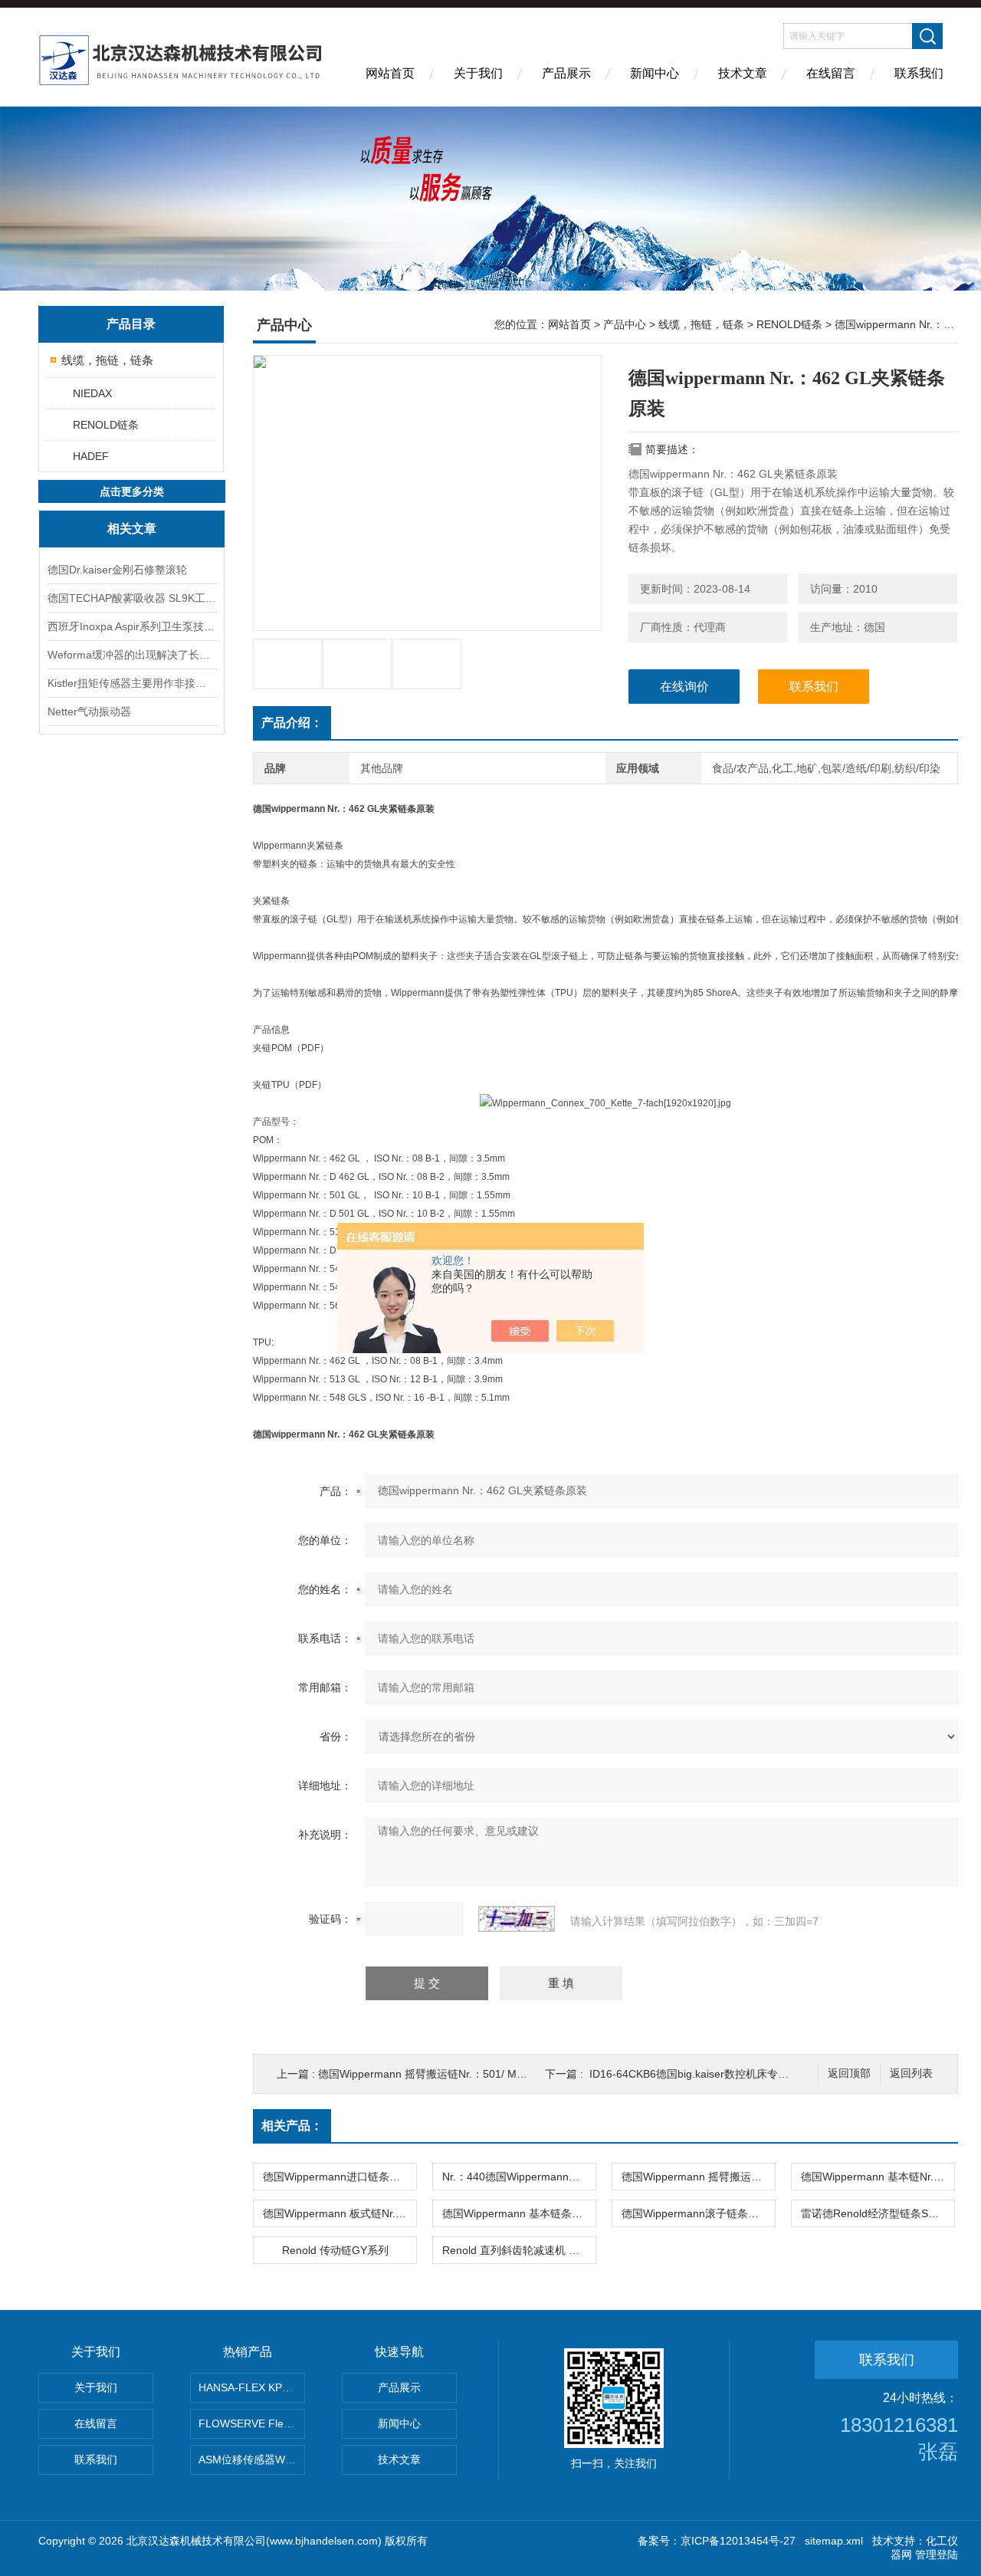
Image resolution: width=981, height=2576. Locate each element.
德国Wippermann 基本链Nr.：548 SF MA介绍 (878, 2177)
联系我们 (919, 73)
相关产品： (292, 2126)
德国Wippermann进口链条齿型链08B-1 (340, 2177)
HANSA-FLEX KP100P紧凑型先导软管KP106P (252, 2387)
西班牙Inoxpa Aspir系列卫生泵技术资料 (132, 626)
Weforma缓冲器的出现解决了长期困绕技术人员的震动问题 (132, 655)
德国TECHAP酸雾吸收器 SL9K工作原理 (132, 598)
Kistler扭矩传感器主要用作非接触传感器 (132, 683)
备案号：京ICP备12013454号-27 (717, 2541)
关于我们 (478, 73)
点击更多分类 (132, 491)
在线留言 (831, 73)
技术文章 (743, 73)
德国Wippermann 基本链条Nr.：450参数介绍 (519, 2213)
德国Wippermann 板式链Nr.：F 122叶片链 (340, 2213)
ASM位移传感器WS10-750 (252, 2459)
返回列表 (911, 2073)
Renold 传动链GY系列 (335, 2250)
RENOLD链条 (106, 425)
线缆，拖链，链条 (107, 360)
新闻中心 (655, 73)
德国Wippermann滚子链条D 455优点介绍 (698, 2213)
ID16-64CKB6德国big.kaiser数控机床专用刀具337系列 (720, 2074)
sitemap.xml (834, 2541)
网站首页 (390, 73)
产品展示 (566, 73)
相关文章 (132, 529)
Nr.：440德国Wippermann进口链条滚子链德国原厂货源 (519, 2177)
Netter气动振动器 (89, 711)
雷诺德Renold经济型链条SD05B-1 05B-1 (878, 2213)
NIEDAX (92, 393)
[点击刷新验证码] (517, 1919)
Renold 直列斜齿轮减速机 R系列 (519, 2250)
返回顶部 (849, 2073)
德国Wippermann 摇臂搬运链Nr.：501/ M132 (427, 2074)
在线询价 (684, 687)
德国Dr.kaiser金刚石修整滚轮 (117, 570)
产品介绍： (292, 723)
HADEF (91, 456)
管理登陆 (937, 2555)
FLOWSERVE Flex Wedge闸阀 (252, 2423)
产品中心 (625, 324)
